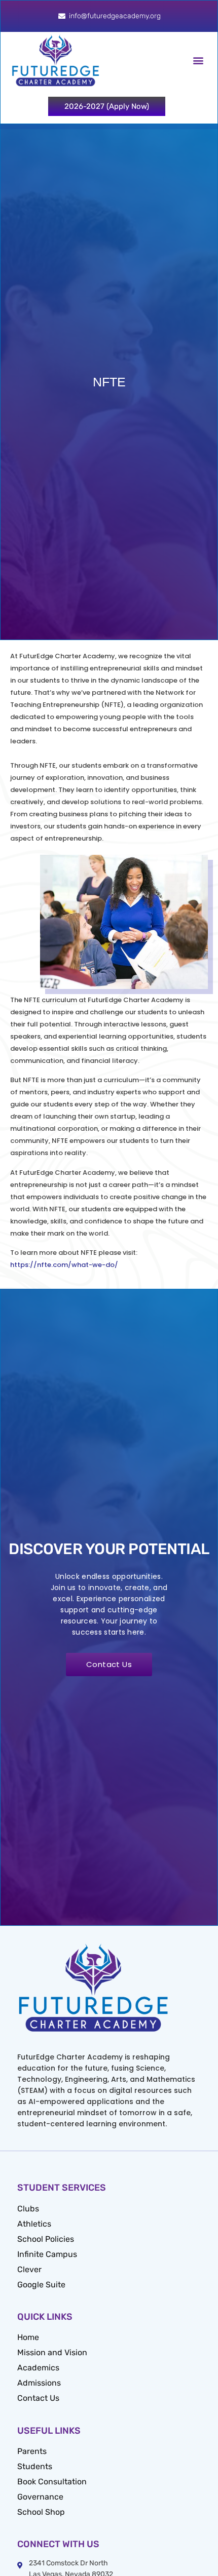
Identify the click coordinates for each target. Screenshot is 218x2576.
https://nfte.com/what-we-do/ (64, 1265)
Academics (38, 2368)
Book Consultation (52, 2482)
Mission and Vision (52, 2352)
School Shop (41, 2512)
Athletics (34, 2224)
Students (35, 2466)
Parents (32, 2451)
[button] (198, 61)
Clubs (28, 2209)
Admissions (39, 2383)
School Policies (46, 2239)
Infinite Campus (47, 2254)
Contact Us (38, 2398)
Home (28, 2337)
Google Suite (41, 2285)
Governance (40, 2497)
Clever (29, 2269)
